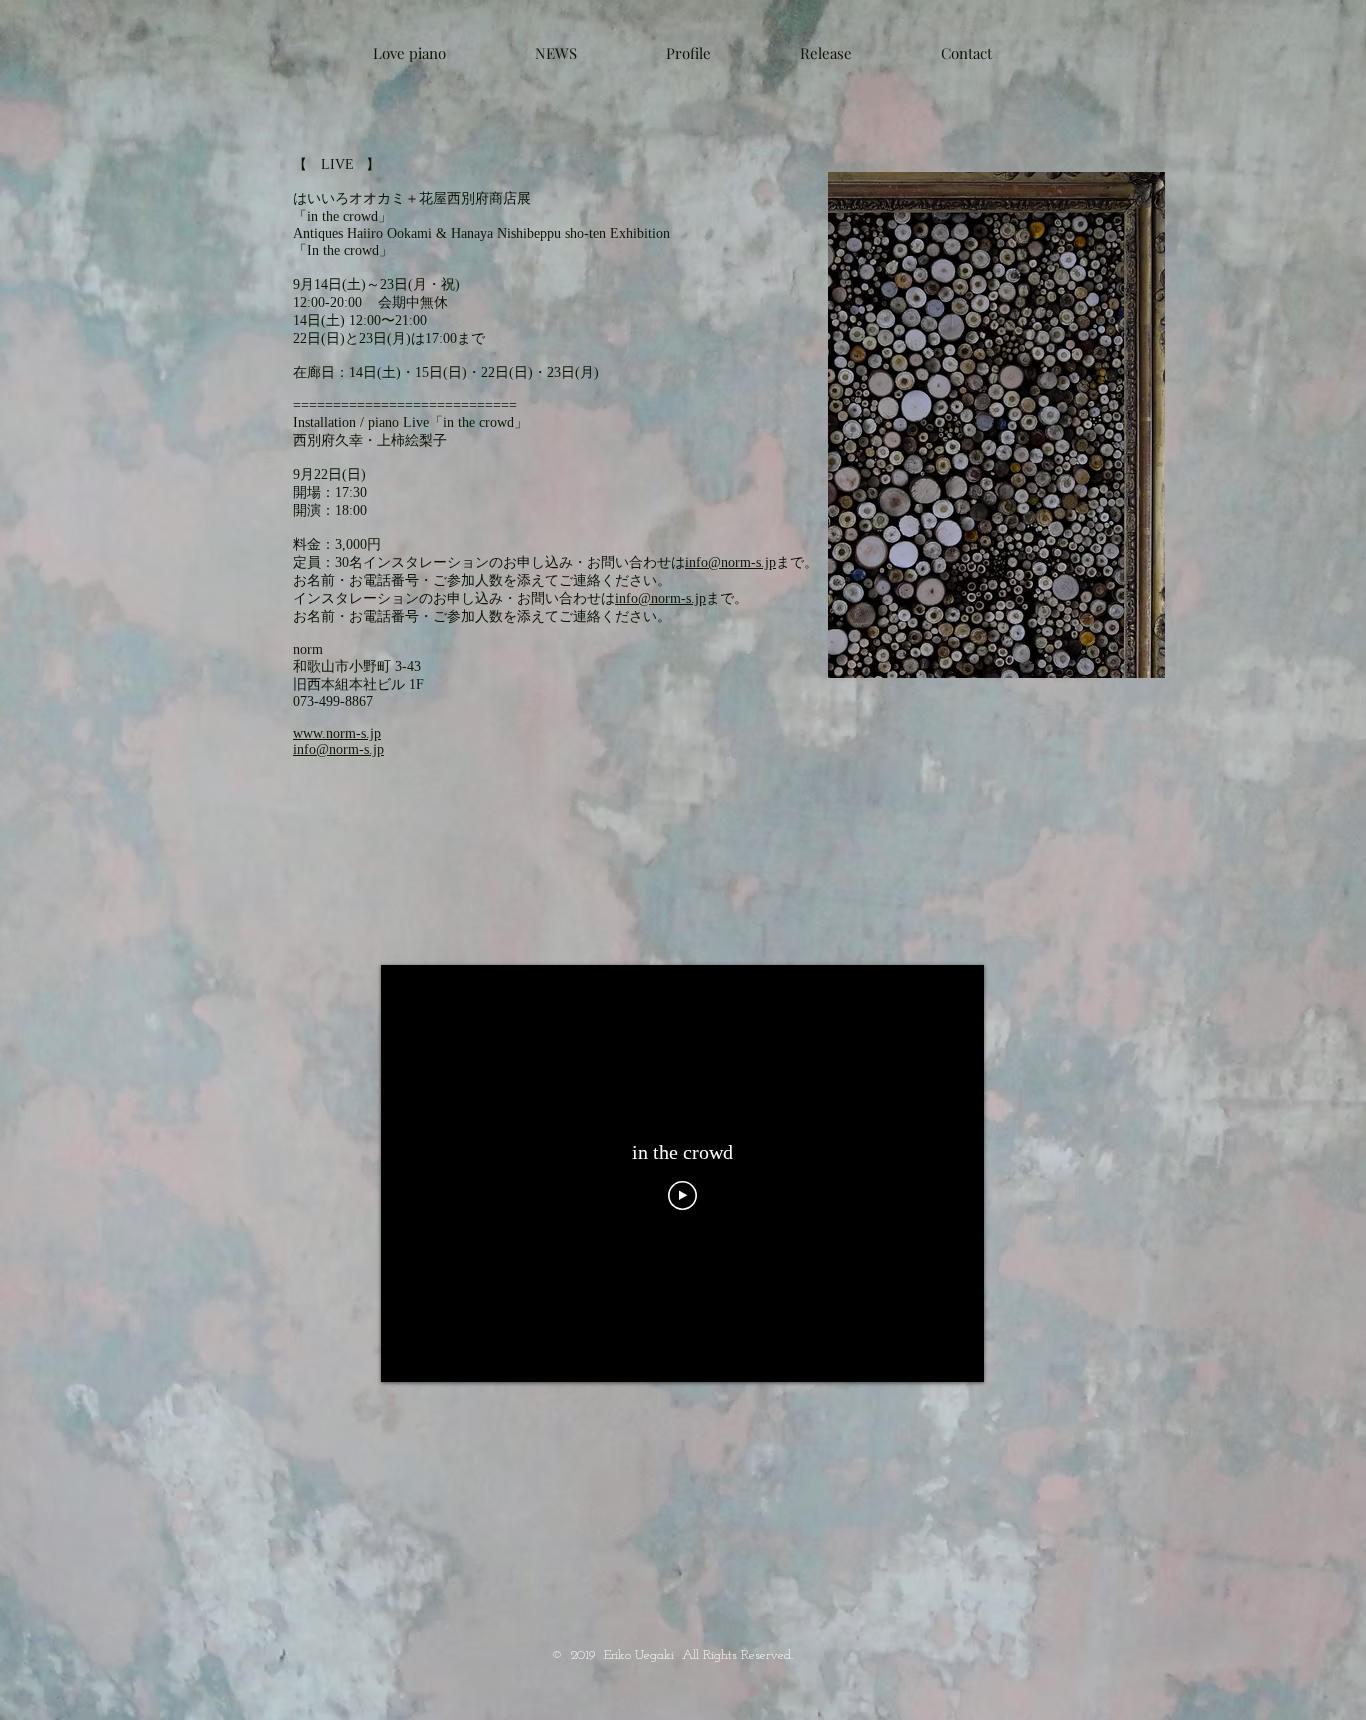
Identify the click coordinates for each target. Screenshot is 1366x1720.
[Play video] (682, 1195)
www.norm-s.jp (337, 733)
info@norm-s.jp (730, 562)
